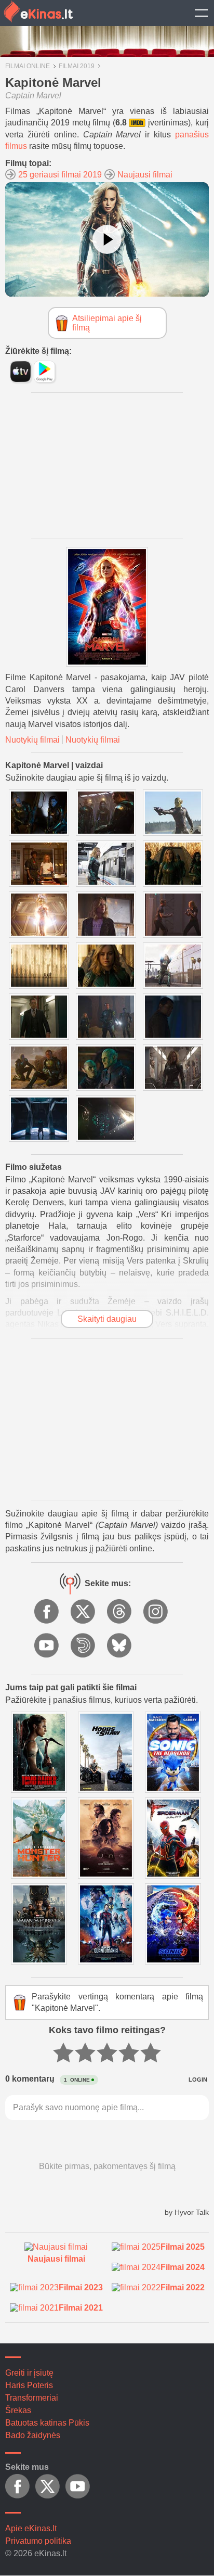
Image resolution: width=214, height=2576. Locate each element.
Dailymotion (84, 1646)
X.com (84, 1612)
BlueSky (120, 1646)
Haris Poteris (29, 2385)
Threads (120, 1612)
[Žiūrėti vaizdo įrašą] (107, 239)
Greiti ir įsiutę (29, 2373)
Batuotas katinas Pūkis (47, 2423)
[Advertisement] (107, 466)
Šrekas (18, 2410)
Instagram (156, 1612)
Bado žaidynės (33, 2435)
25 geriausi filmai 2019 (60, 175)
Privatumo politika (38, 2541)
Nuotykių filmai (32, 740)
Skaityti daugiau (107, 1319)
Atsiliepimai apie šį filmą (107, 323)
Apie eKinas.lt (31, 2528)
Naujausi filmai (145, 175)
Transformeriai (32, 2398)
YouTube (47, 1646)
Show (201, 13)
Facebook (47, 1612)
